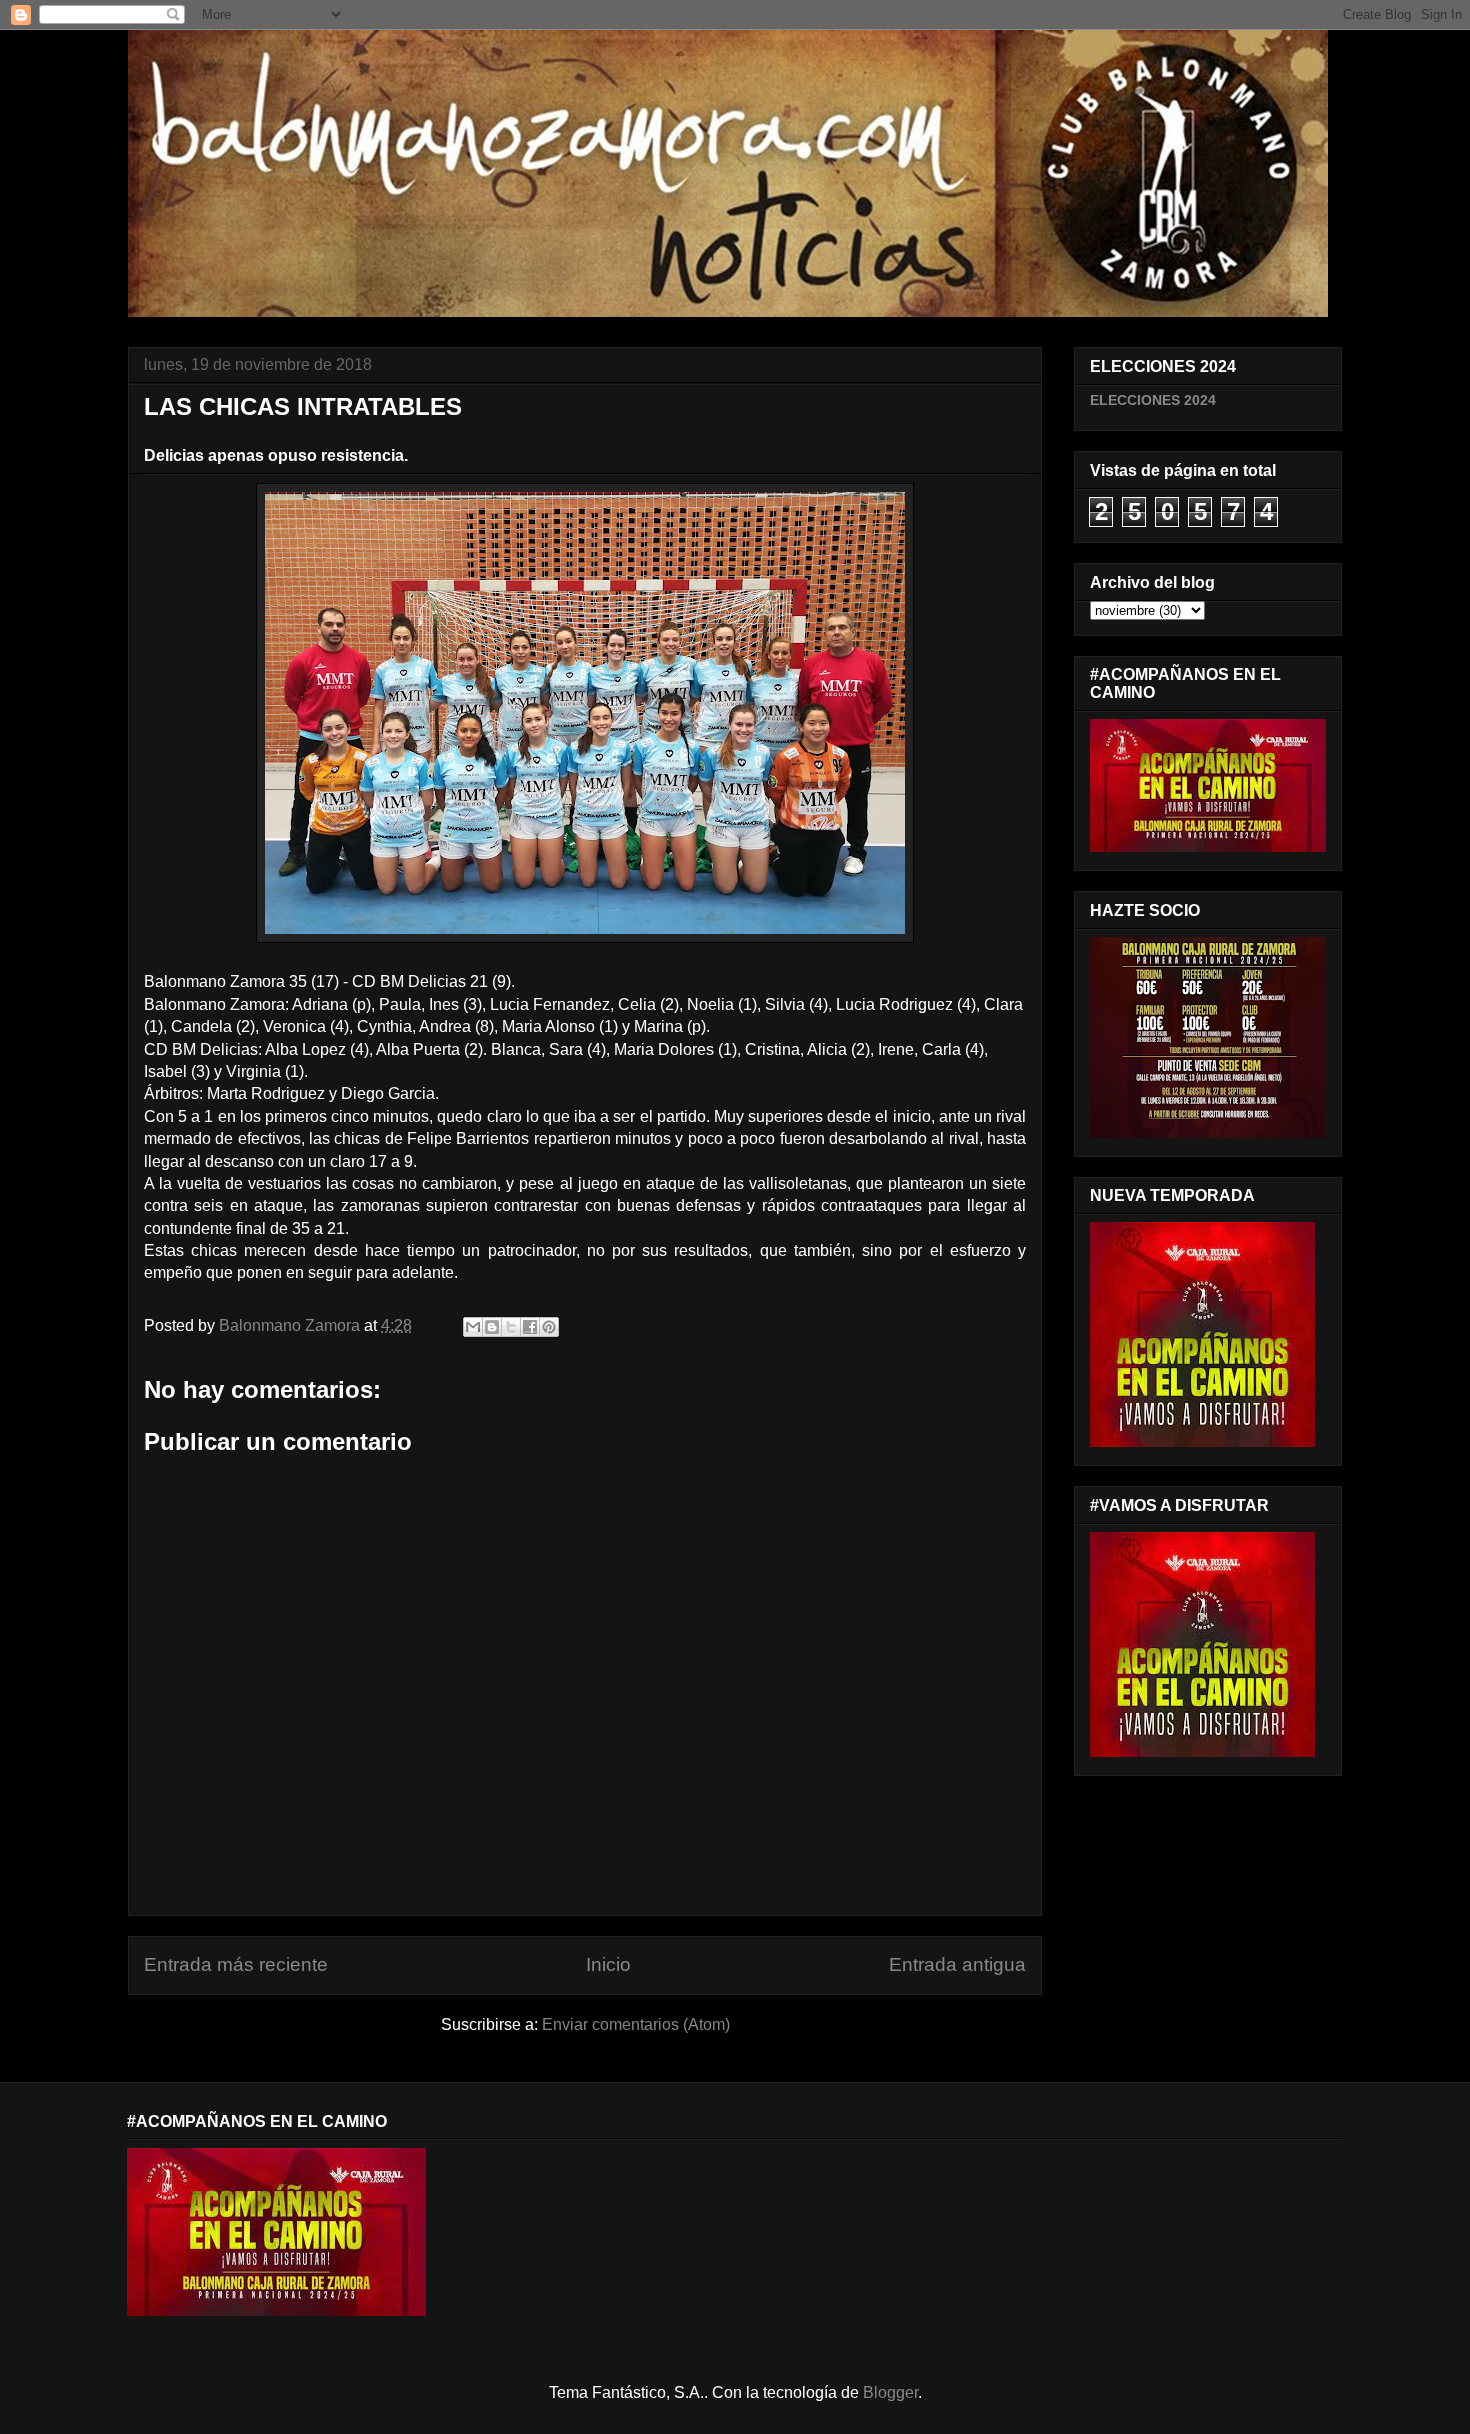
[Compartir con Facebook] (530, 1327)
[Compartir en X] (511, 1327)
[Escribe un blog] (492, 1327)
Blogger (890, 2392)
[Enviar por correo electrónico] (473, 1327)
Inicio (608, 1964)
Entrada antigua (957, 1964)
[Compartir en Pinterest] (549, 1327)
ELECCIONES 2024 (1153, 400)
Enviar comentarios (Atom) (636, 2024)
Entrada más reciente (236, 1964)
